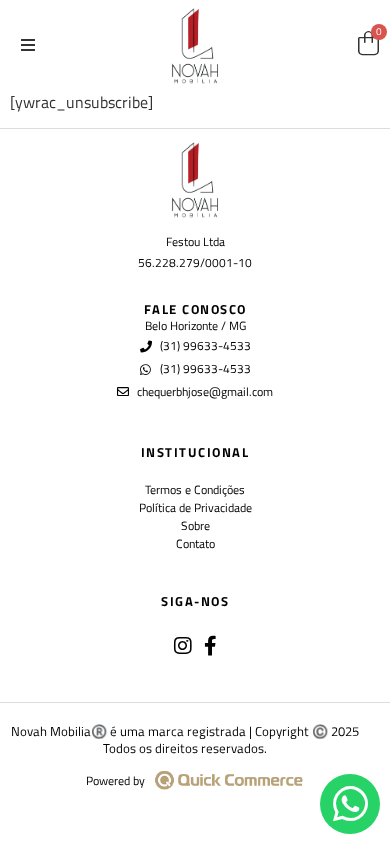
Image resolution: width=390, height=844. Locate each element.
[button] (28, 45)
